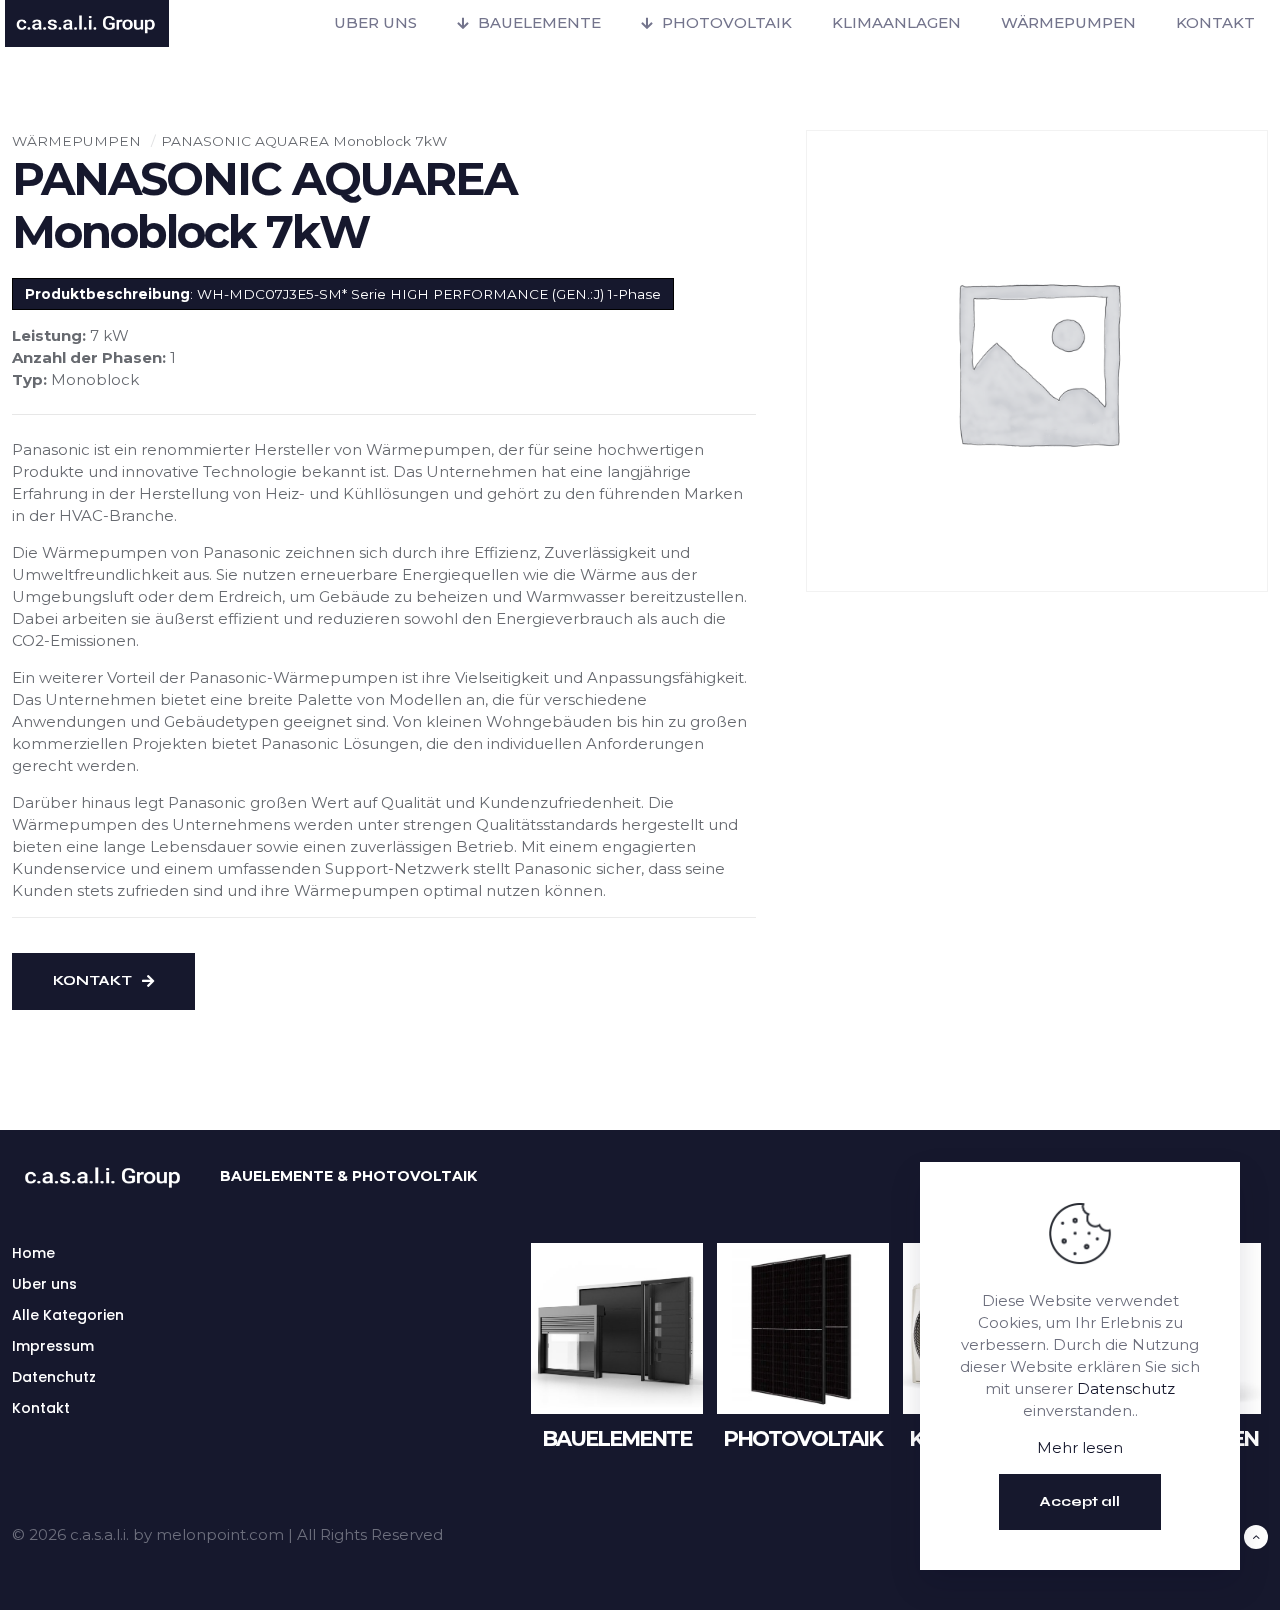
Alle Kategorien (68, 1315)
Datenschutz (1126, 1388)
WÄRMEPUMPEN (76, 141)
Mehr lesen (1080, 1447)
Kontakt (41, 1408)
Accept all (1080, 1501)
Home (33, 1253)
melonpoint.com (220, 1534)
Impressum (53, 1346)
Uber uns (44, 1284)
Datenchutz (54, 1377)
